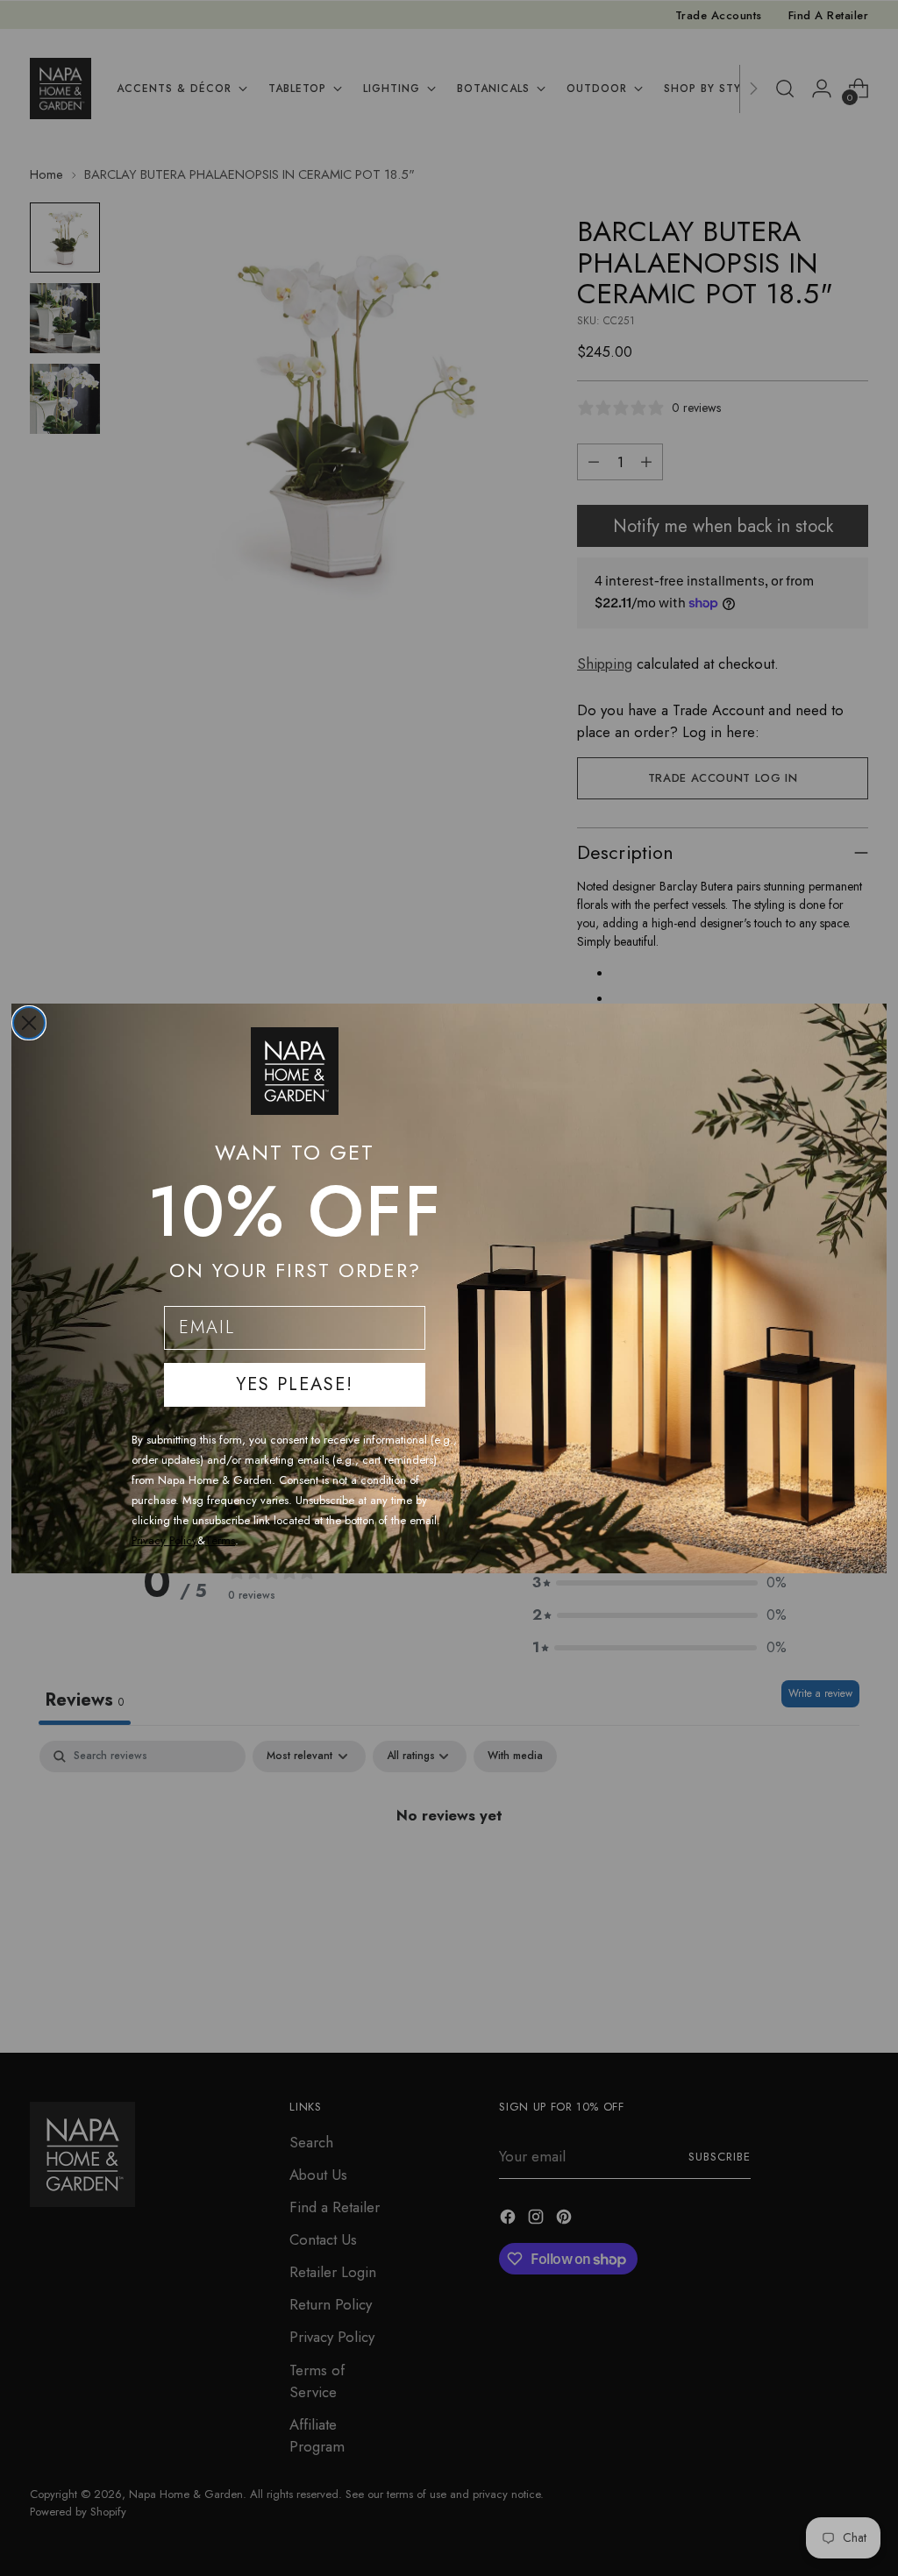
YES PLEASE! (295, 1384)
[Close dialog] (29, 1023)
